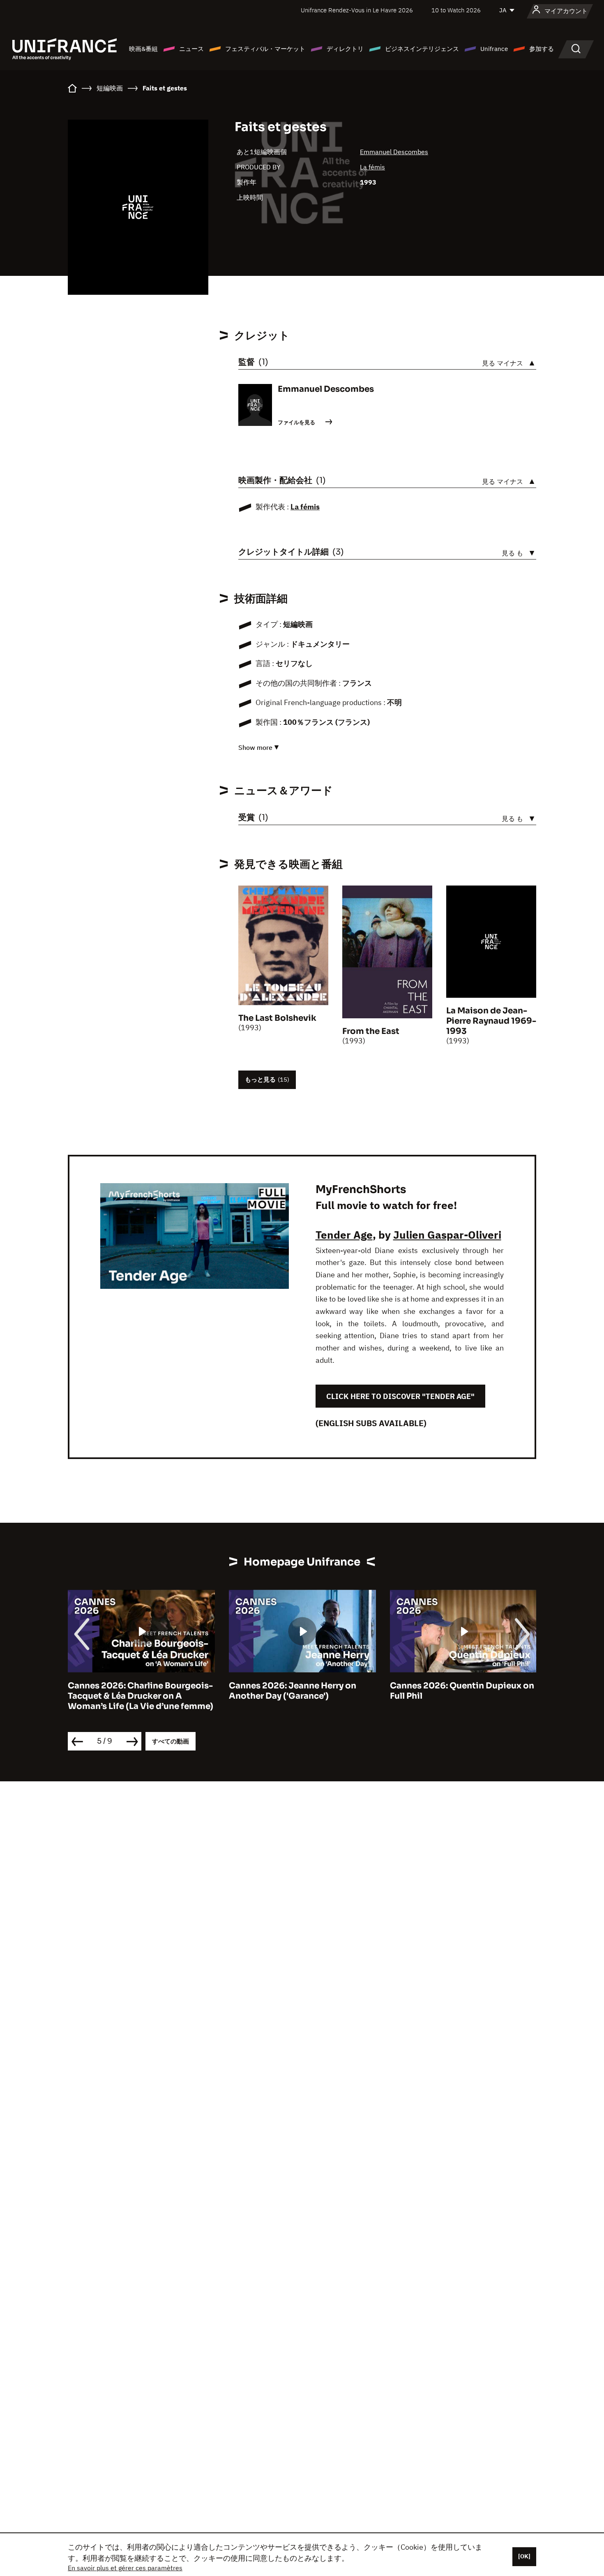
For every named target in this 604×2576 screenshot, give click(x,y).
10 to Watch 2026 (456, 10)
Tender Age (344, 1235)
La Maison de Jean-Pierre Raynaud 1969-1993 (491, 1021)
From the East (371, 1031)
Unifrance (494, 49)
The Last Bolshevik (277, 1018)
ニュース (191, 49)
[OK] (524, 2556)
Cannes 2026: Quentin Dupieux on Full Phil (301, 1691)
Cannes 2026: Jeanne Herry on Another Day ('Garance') (131, 1691)
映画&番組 (143, 49)
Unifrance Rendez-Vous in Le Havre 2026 (357, 10)
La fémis (372, 167)
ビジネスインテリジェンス (422, 49)
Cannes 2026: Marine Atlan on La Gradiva (459, 1691)
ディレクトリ (345, 49)
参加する (542, 49)
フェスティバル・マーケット (265, 49)
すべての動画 (171, 1741)
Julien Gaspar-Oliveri (447, 1235)
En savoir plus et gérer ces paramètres (125, 2568)
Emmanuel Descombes (394, 152)
